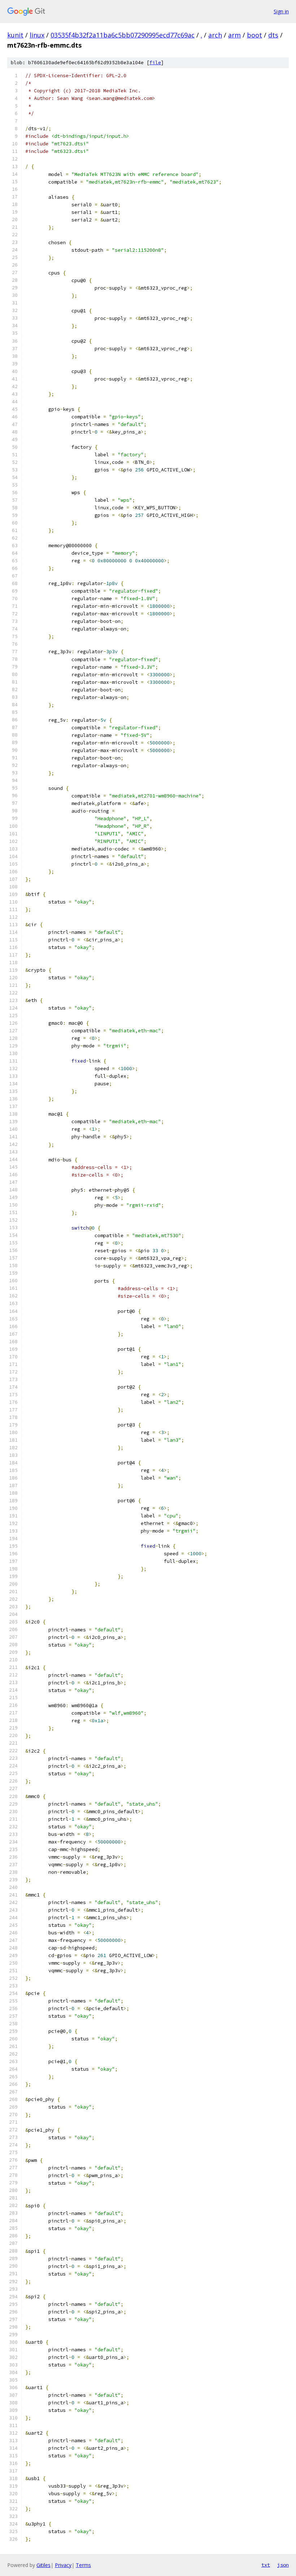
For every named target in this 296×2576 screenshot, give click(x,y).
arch (215, 35)
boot (254, 35)
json (283, 2565)
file (155, 63)
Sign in (281, 11)
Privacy (63, 2565)
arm (234, 35)
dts (273, 35)
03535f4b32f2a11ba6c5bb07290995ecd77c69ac (123, 35)
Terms (83, 2565)
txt (266, 2565)
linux (37, 35)
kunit (15, 35)
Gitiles (43, 2565)
